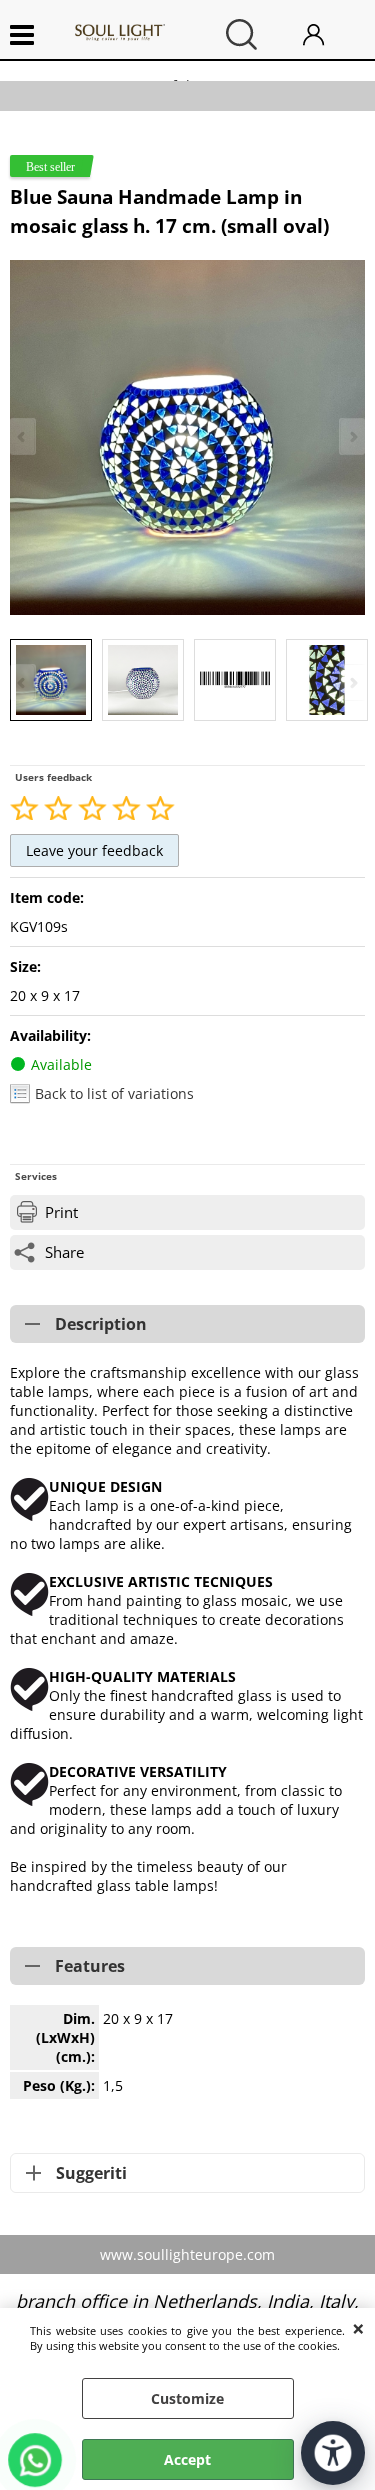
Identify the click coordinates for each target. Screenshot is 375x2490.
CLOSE (358, 2328)
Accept (187, 2459)
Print (61, 1212)
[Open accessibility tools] (333, 2453)
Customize (187, 2398)
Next (352, 682)
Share (64, 1252)
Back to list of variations (114, 1093)
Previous (23, 682)
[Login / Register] (329, 34)
